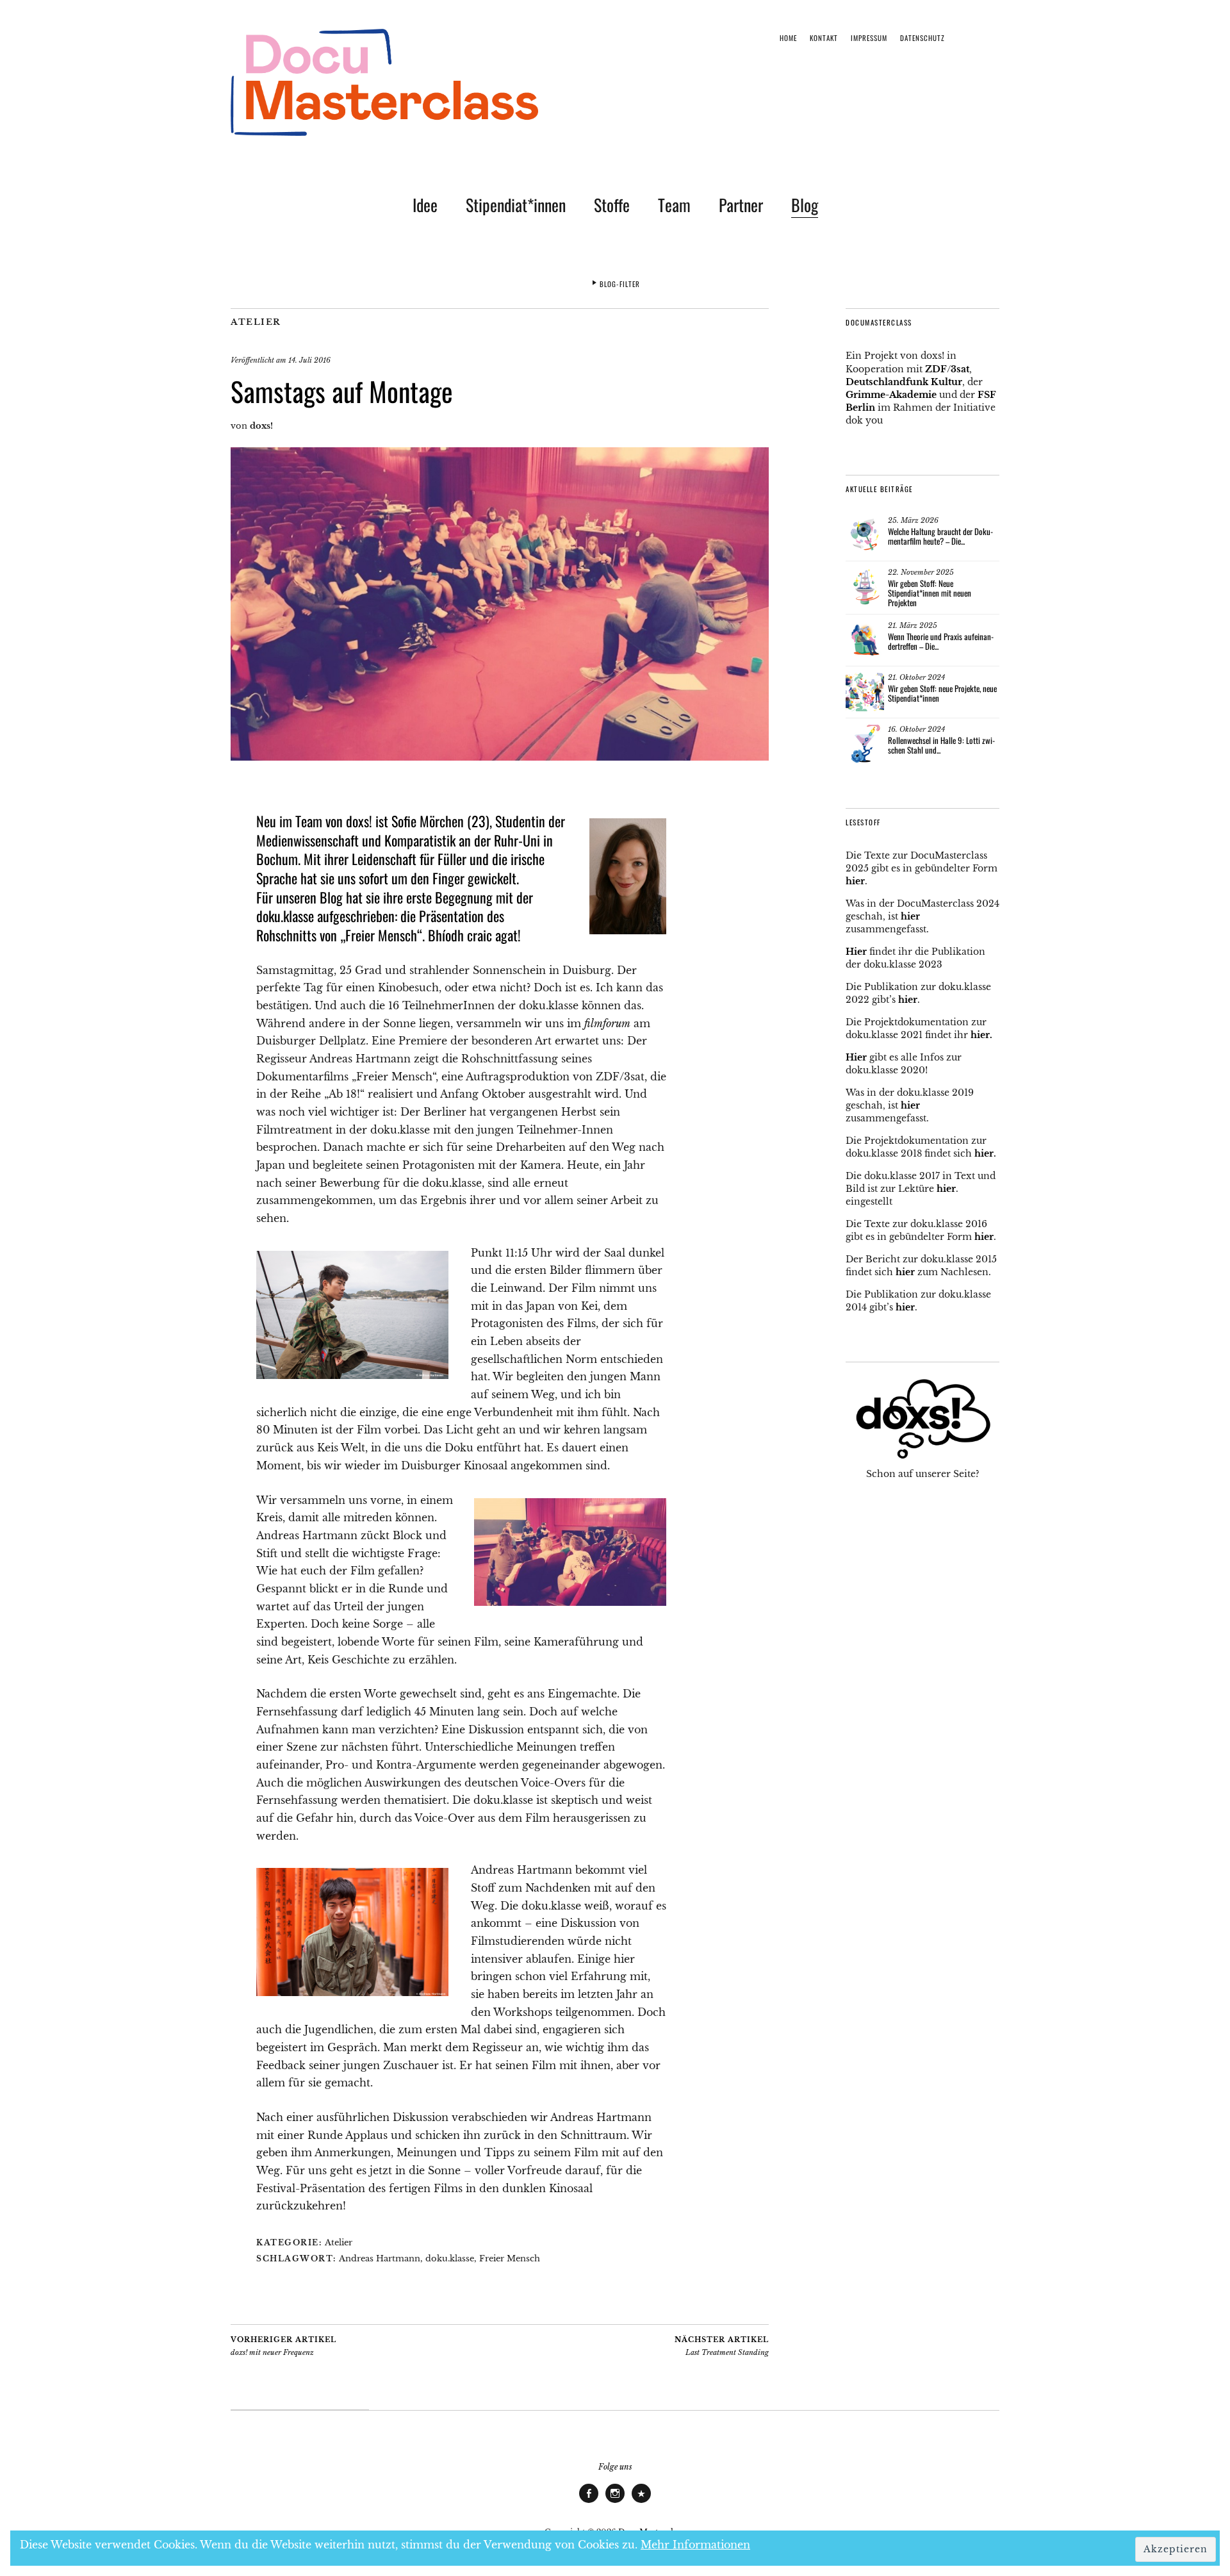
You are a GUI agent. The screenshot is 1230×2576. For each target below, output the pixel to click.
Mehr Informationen (695, 2545)
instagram (615, 2502)
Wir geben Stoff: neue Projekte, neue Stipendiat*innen (942, 693)
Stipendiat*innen (516, 205)
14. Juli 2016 (309, 360)
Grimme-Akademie (891, 395)
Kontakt (824, 38)
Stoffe (612, 205)
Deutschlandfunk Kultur (904, 382)
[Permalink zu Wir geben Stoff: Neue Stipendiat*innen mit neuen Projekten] (865, 587)
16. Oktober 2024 (916, 729)
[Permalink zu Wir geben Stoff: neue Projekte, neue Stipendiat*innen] (865, 692)
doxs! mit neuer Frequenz (283, 2346)
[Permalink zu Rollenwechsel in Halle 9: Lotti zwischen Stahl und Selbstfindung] (865, 744)
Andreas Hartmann (380, 2258)
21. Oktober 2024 (916, 677)
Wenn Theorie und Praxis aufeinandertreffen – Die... (941, 641)
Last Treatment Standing (722, 2346)
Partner (741, 205)
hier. (981, 1035)
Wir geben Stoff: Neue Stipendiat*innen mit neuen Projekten (930, 593)
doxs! (261, 426)
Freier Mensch (510, 2258)
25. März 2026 (913, 520)
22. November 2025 (921, 572)
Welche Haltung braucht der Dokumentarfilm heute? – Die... (940, 536)
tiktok (641, 2502)
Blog (805, 205)
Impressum (869, 38)
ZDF (936, 369)
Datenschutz (922, 38)
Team (674, 205)
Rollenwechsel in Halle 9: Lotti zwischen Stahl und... (941, 745)
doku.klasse (450, 2258)
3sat (960, 369)
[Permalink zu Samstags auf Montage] (500, 757)
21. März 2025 (913, 625)
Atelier (256, 322)
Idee (425, 205)
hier (855, 881)
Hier (856, 952)
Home (788, 38)
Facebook (589, 2502)
